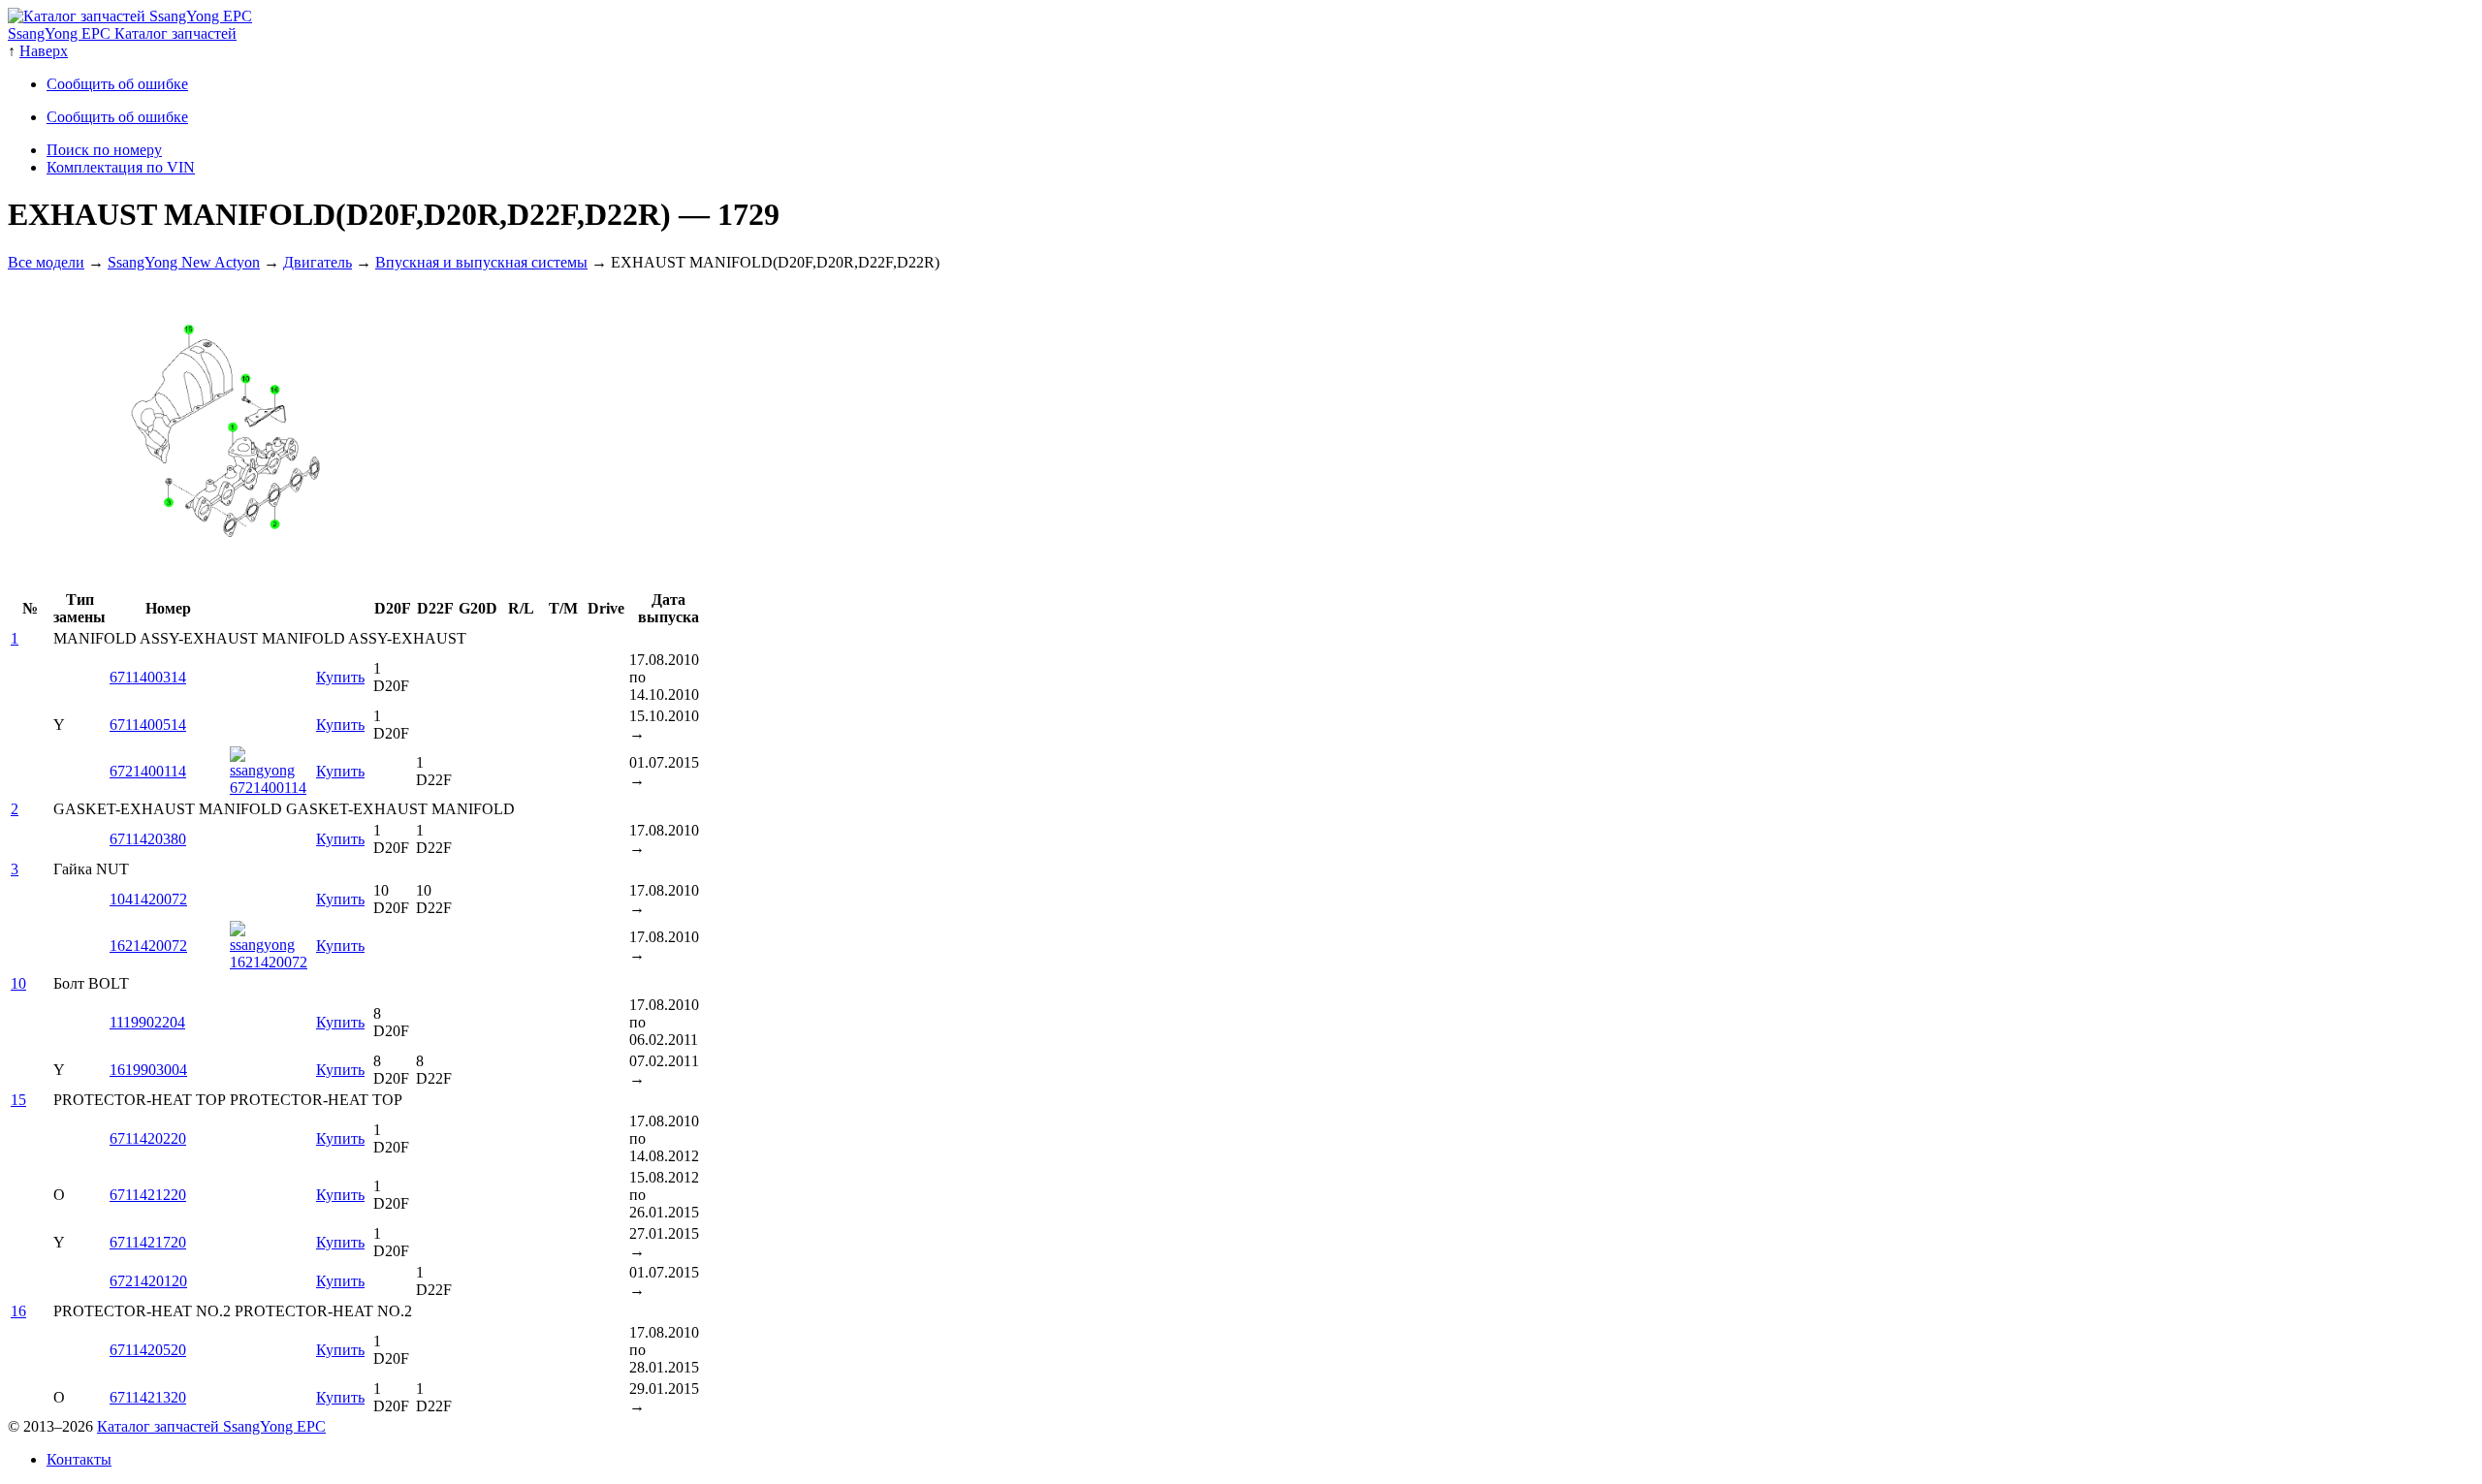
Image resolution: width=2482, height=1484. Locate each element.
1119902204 (147, 1022)
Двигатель (318, 262)
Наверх (44, 51)
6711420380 (148, 839)
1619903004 (148, 1070)
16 (18, 1311)
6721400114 (148, 771)
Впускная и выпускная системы (481, 262)
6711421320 (148, 1397)
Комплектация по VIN (121, 167)
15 (18, 1100)
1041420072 (148, 899)
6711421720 (148, 1242)
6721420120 (148, 1281)
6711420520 (148, 1350)
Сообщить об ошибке (117, 84)
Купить (340, 677)
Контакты (79, 1459)
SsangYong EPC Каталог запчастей (122, 33)
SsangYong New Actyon (184, 262)
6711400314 (148, 677)
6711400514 (148, 725)
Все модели (46, 262)
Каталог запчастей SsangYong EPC (211, 1426)
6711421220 (148, 1195)
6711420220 (148, 1138)
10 (18, 983)
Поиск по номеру (104, 150)
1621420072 (148, 946)
